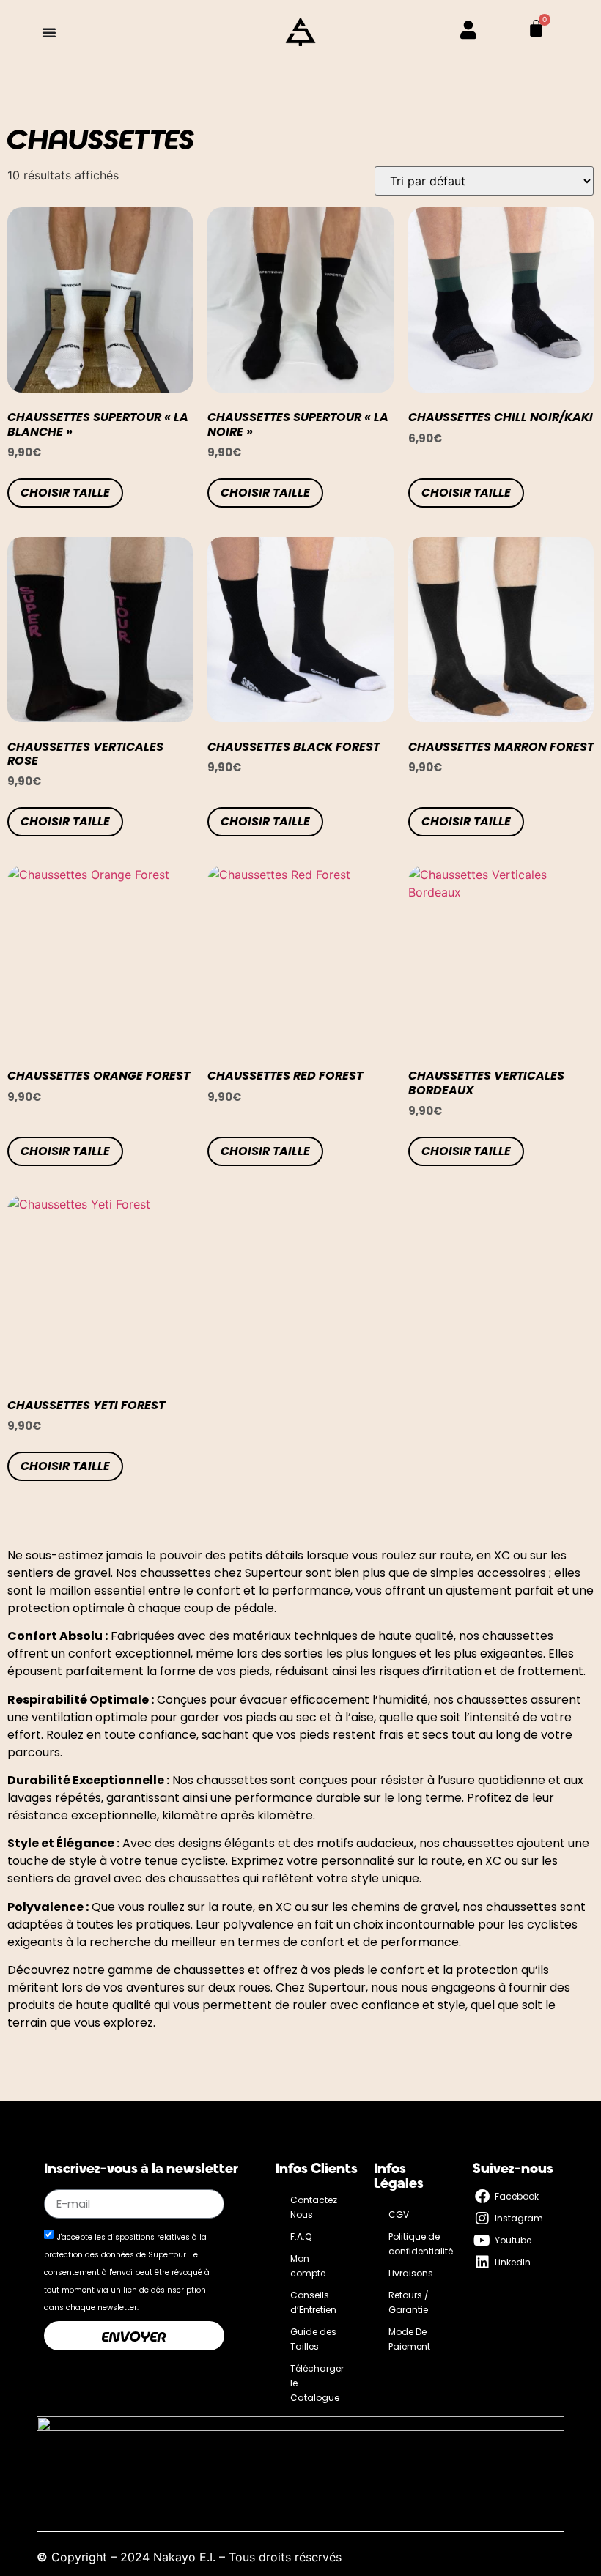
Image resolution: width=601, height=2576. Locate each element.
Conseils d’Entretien (313, 2302)
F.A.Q (301, 2237)
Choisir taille (65, 493)
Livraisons (411, 2273)
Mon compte (308, 2266)
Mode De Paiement (409, 2339)
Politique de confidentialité (421, 2244)
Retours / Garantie (409, 2302)
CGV (399, 2215)
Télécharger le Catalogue (317, 2383)
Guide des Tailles (313, 2339)
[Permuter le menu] (49, 32)
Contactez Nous (314, 2207)
